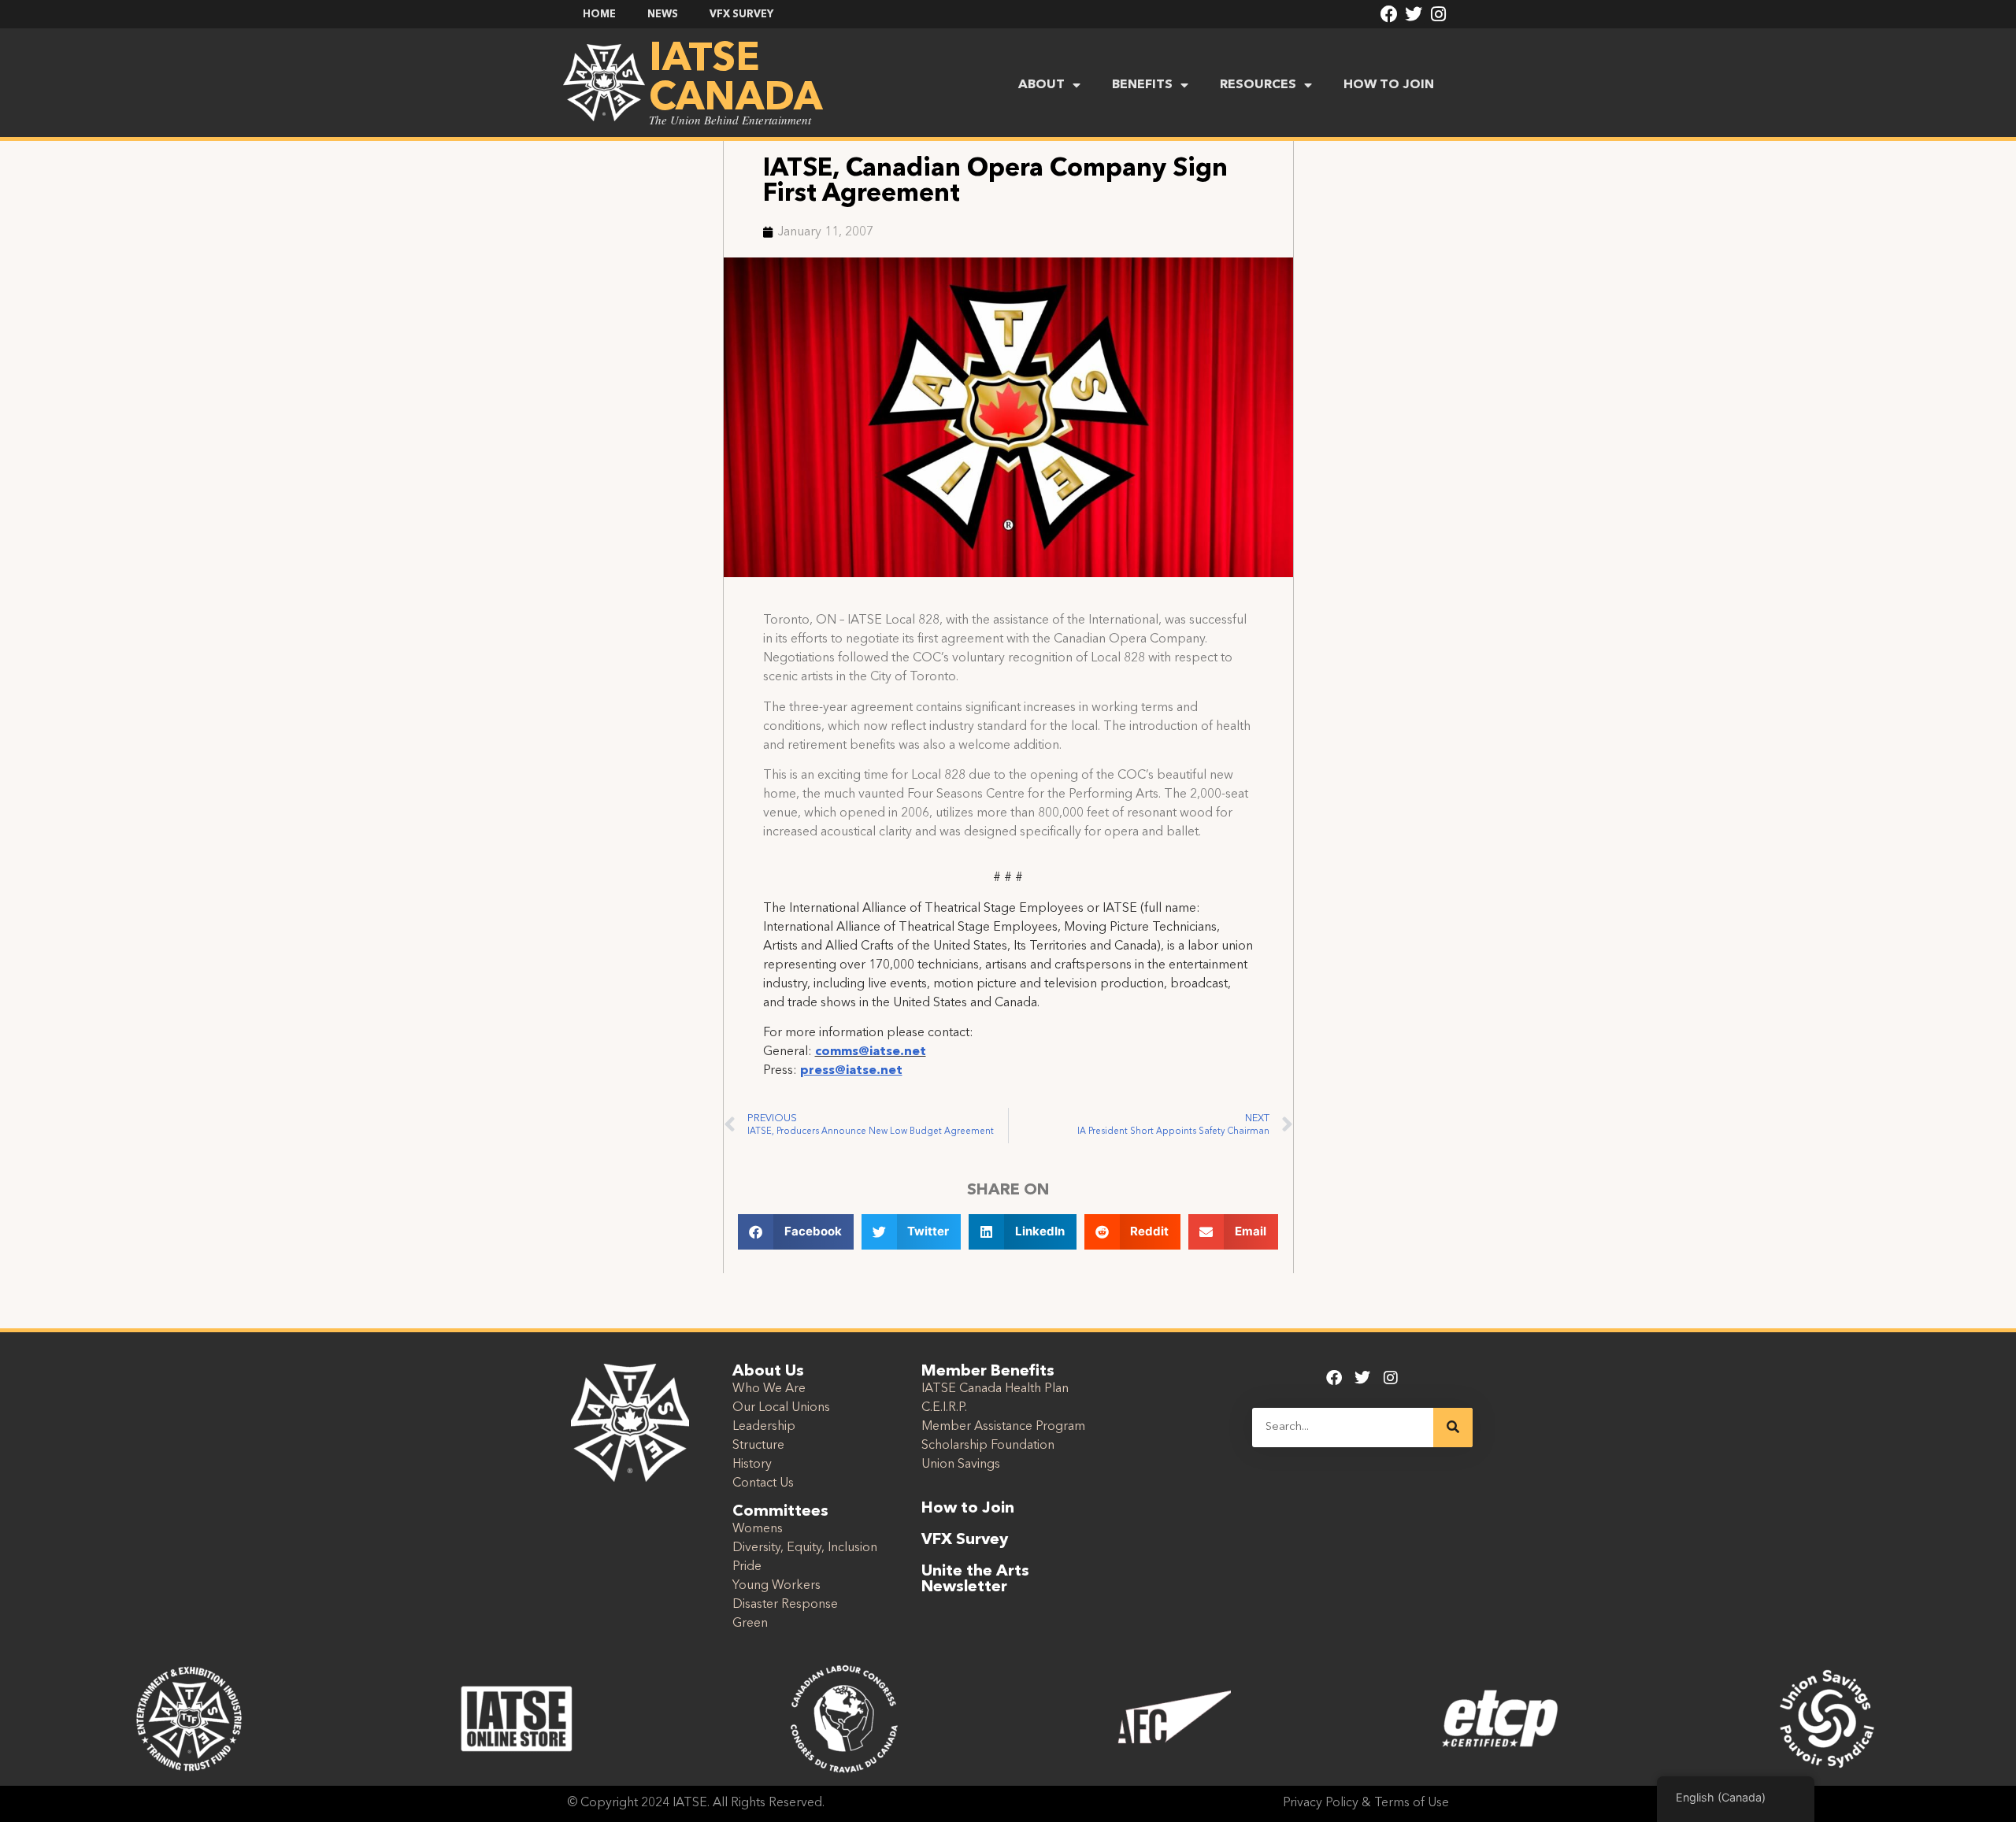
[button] (796, 1232)
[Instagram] (1439, 14)
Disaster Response (785, 1605)
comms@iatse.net (871, 1052)
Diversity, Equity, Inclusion (805, 1548)
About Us (768, 1372)
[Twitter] (1414, 14)
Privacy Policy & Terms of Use (1366, 1803)
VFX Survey (965, 1540)
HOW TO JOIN (1389, 85)
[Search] (1453, 1428)
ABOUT (1041, 85)
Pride (747, 1567)
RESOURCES (1258, 85)
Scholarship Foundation (988, 1446)
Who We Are (769, 1389)
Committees (780, 1512)
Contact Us (763, 1483)
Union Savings (961, 1465)
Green (750, 1624)
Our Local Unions (781, 1408)
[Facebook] (1389, 14)
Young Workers (776, 1586)
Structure (758, 1446)
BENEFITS (1142, 85)
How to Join (968, 1509)
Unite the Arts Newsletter (975, 1579)
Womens (758, 1529)
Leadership (764, 1427)
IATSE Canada (736, 80)
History (752, 1465)
